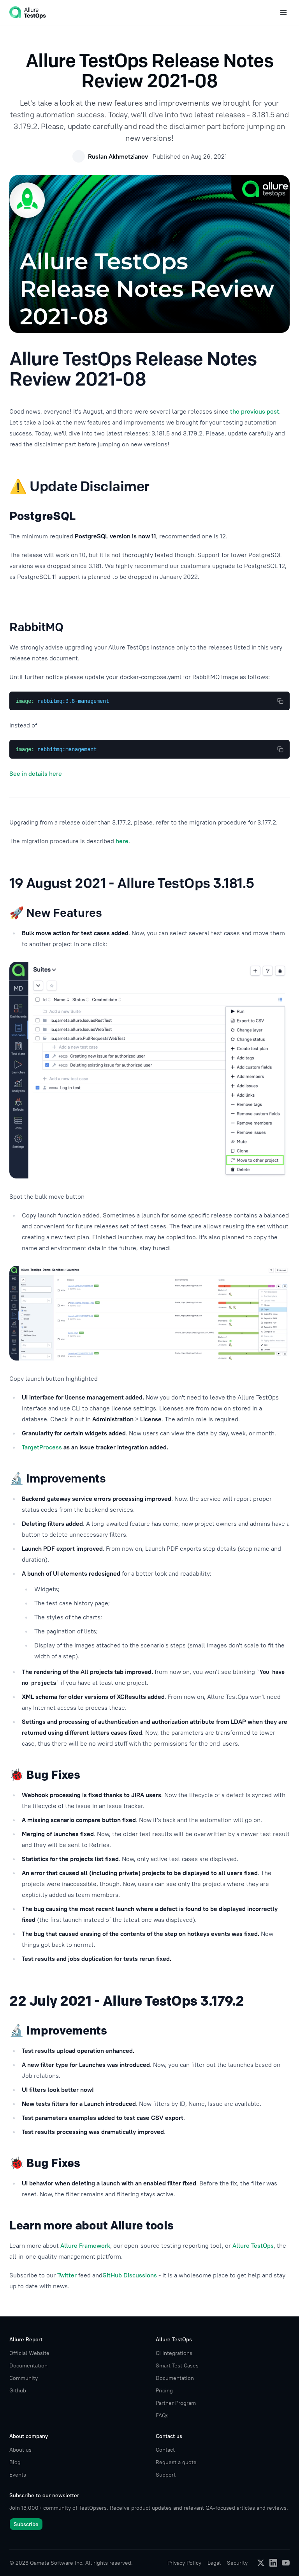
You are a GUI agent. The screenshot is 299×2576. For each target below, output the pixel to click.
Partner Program (176, 2403)
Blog (15, 2462)
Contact (165, 2450)
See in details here (36, 773)
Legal (214, 2563)
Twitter (67, 2275)
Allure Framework (85, 2245)
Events (18, 2475)
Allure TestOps (253, 2245)
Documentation (28, 2365)
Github (18, 2390)
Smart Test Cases (177, 2365)
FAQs (162, 2415)
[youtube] (286, 2563)
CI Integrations (174, 2353)
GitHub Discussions (130, 2275)
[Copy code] (280, 701)
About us (20, 2450)
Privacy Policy (184, 2563)
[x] (261, 2563)
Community (24, 2378)
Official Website (29, 2353)
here (122, 841)
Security (237, 2563)
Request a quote (176, 2462)
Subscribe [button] (26, 2524)
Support (166, 2475)
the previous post (255, 411)
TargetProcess (42, 1447)
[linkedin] (273, 2563)
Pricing (164, 2390)
